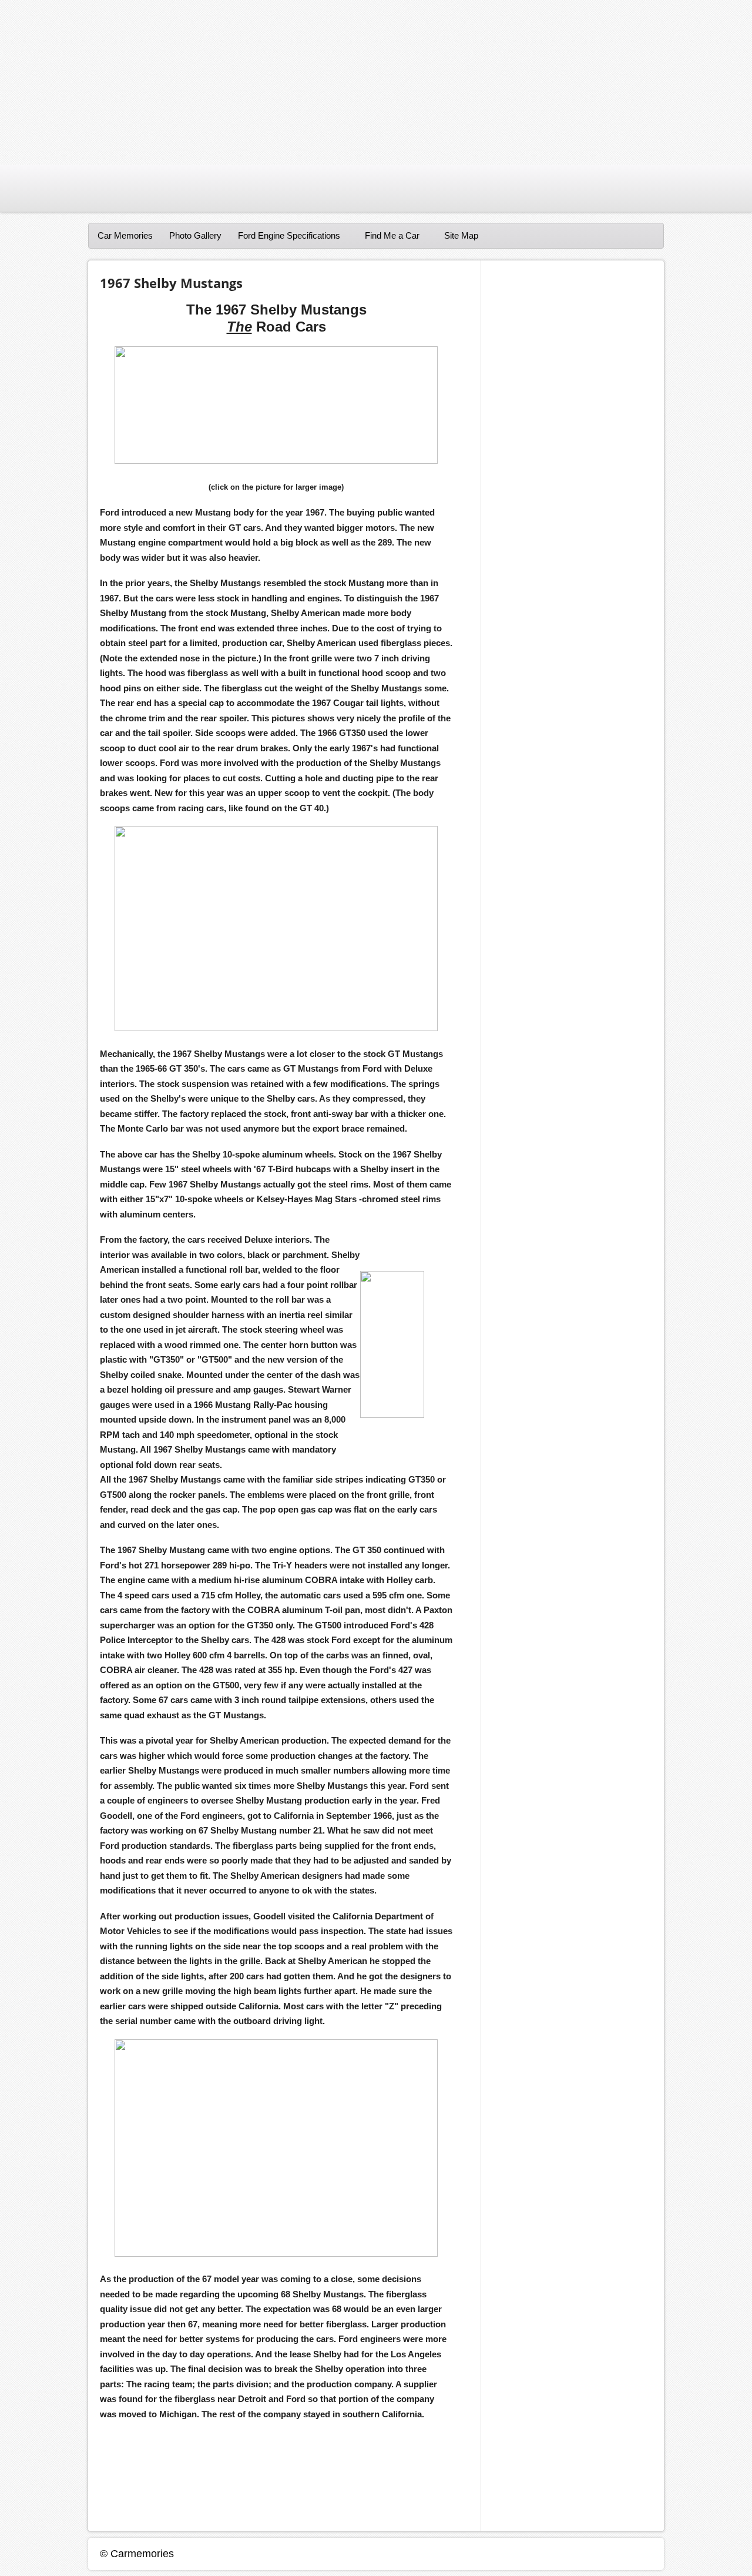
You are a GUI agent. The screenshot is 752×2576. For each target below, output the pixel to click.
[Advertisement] (352, 82)
